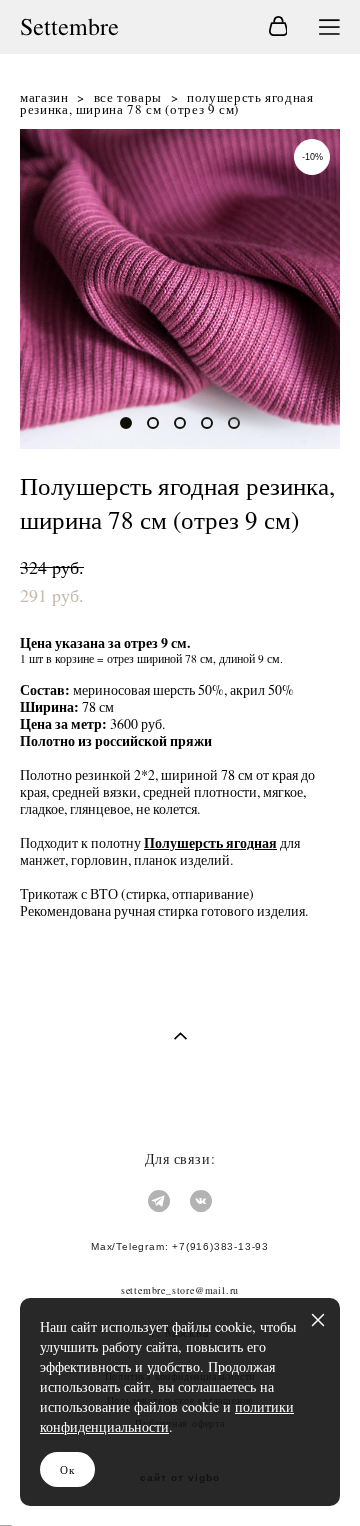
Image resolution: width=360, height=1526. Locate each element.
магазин (44, 97)
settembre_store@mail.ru (180, 1290)
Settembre (69, 27)
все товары (128, 97)
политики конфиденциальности (167, 1416)
